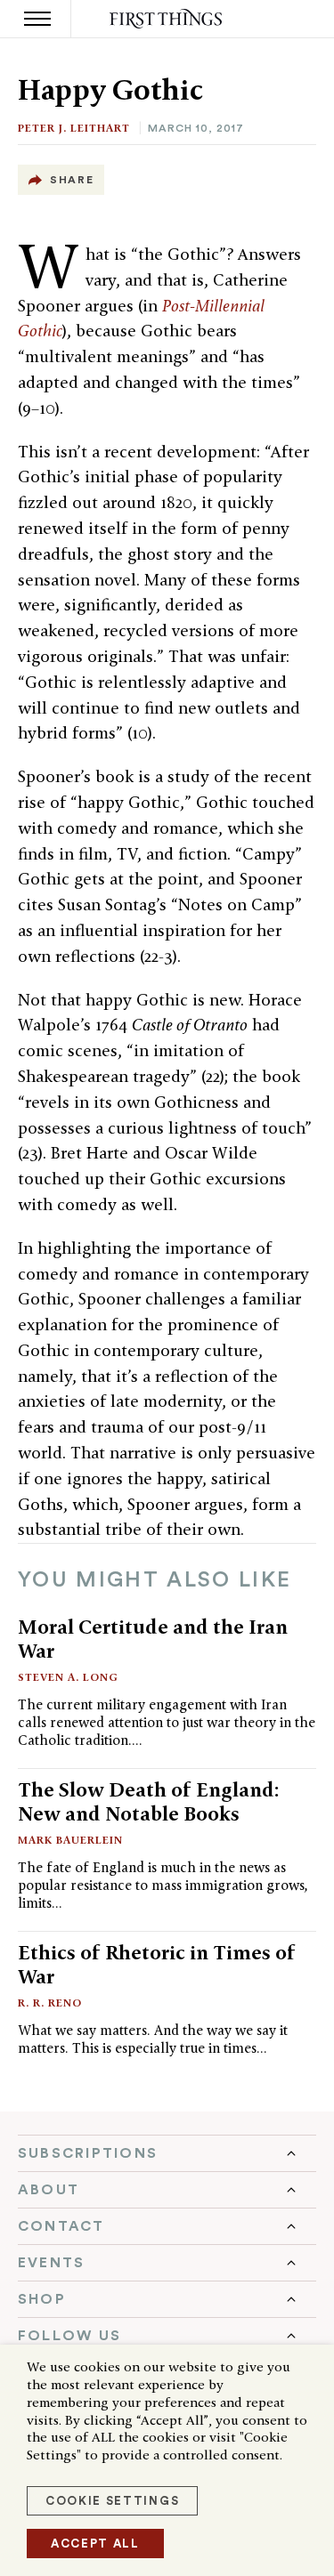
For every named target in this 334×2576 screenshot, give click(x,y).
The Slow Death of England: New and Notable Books (149, 1801)
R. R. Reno (50, 2003)
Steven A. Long (68, 1677)
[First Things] (167, 19)
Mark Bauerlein (70, 1840)
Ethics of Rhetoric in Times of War (157, 1964)
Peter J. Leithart (74, 128)
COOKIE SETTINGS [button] (112, 2501)
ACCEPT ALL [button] (95, 2544)
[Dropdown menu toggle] (167, 2153)
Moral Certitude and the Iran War (153, 1639)
